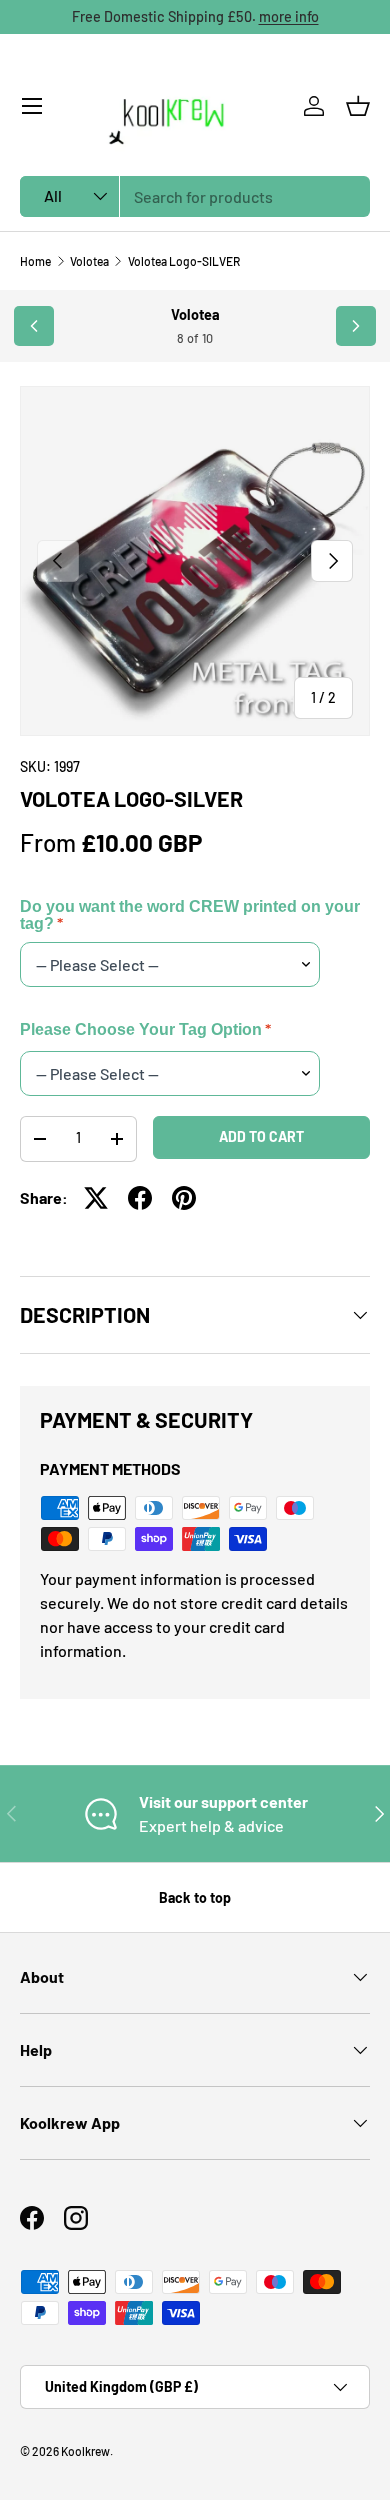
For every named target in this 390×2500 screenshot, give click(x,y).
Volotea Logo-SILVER (184, 261)
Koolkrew (85, 2451)
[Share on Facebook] (140, 1198)
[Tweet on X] (96, 1198)
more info (289, 16)
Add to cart (261, 1136)
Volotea (89, 261)
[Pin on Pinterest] (184, 1198)
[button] (358, 106)
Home (35, 261)
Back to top (195, 1897)
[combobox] (195, 196)
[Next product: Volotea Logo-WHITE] (356, 326)
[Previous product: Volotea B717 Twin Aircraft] (34, 326)
